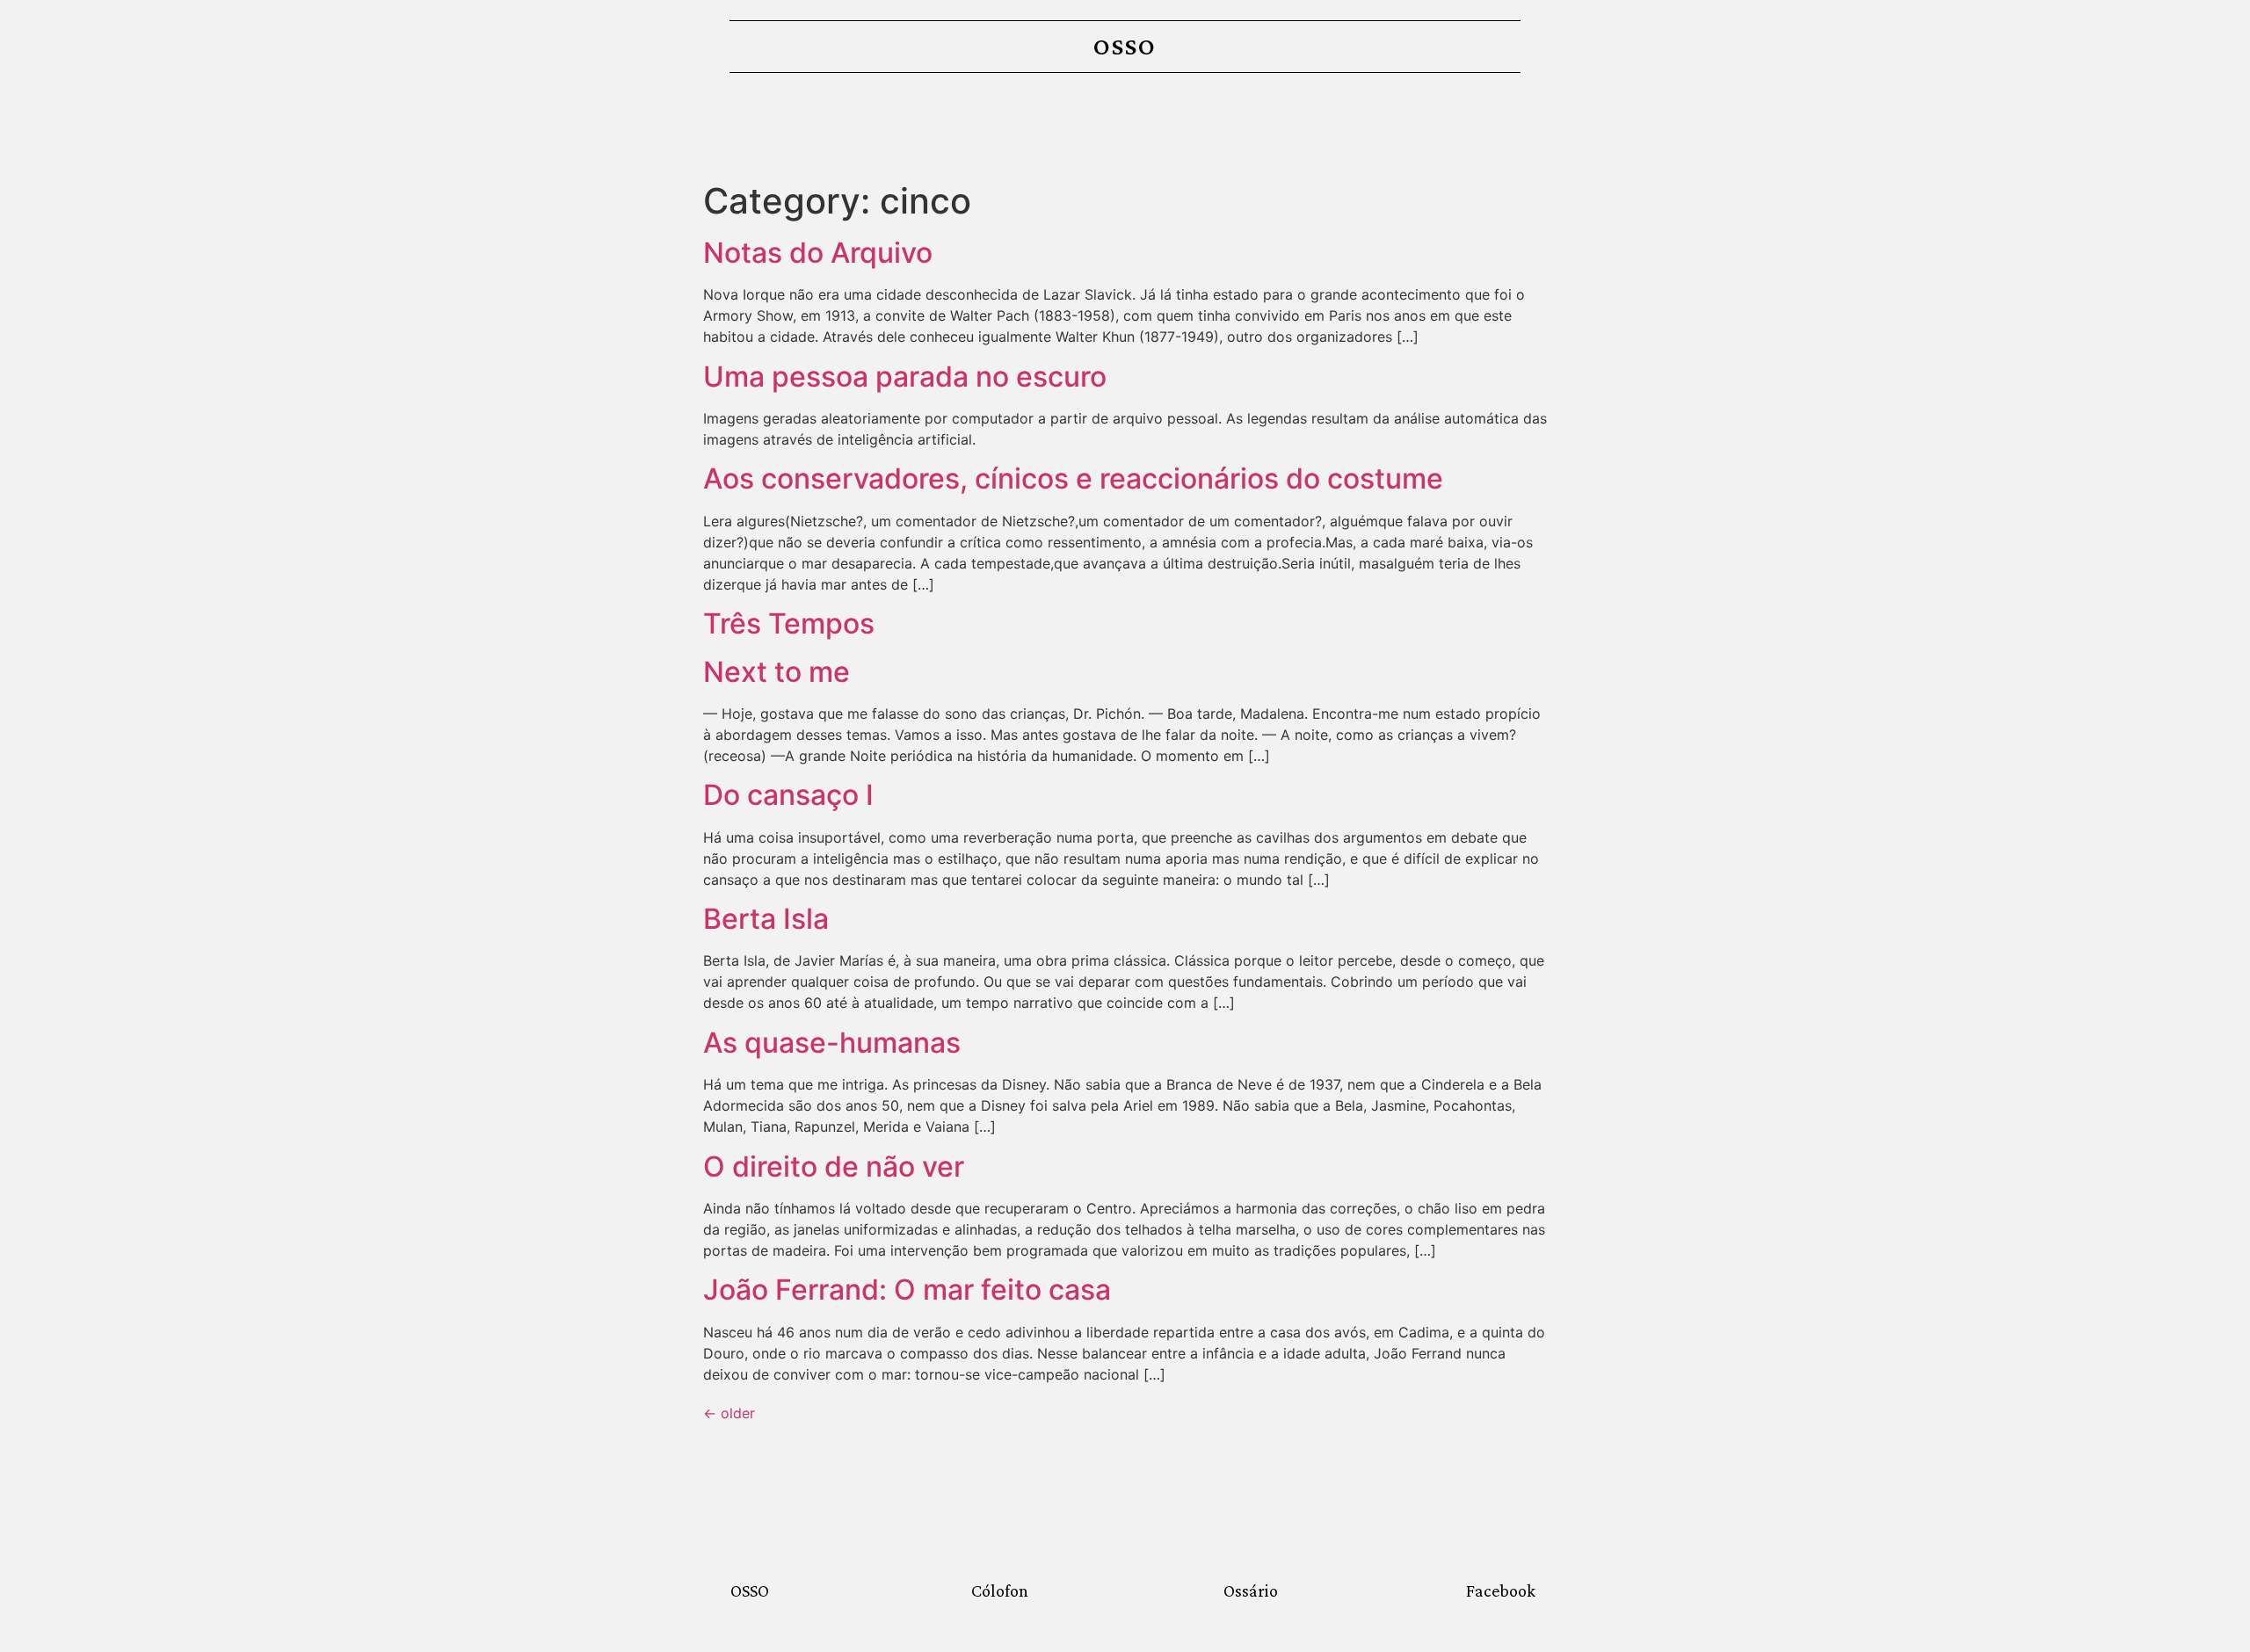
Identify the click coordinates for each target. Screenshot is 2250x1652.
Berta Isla (766, 919)
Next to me (777, 672)
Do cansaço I (788, 795)
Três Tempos (789, 623)
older (729, 1413)
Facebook (1501, 1590)
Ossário (1251, 1590)
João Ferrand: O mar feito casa (907, 1290)
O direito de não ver (834, 1167)
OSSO (1125, 46)
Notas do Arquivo (818, 253)
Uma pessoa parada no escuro (905, 377)
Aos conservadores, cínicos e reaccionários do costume (1073, 478)
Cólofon (1000, 1590)
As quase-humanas (832, 1043)
